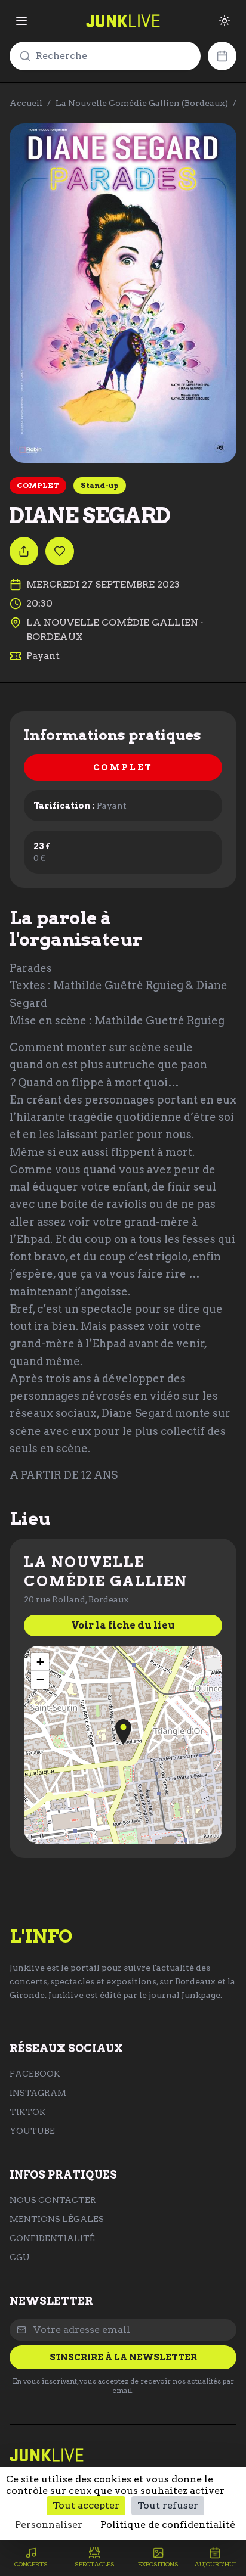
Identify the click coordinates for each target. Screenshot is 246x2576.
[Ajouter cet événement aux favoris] (60, 551)
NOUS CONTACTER (53, 2200)
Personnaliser (49, 2524)
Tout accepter (86, 2505)
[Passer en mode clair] (225, 21)
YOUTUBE (32, 2131)
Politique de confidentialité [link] (168, 2524)
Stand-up (100, 485)
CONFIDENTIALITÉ (52, 2238)
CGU (20, 2257)
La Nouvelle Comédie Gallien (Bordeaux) (142, 103)
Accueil (26, 103)
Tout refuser (168, 2505)
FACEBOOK (35, 2074)
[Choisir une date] (222, 56)
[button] (123, 1732)
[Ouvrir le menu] (21, 21)
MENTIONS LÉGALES (57, 2219)
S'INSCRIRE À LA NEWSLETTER (123, 2357)
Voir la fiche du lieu (123, 1625)
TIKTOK (28, 2112)
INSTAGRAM (38, 2093)
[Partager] (24, 551)
